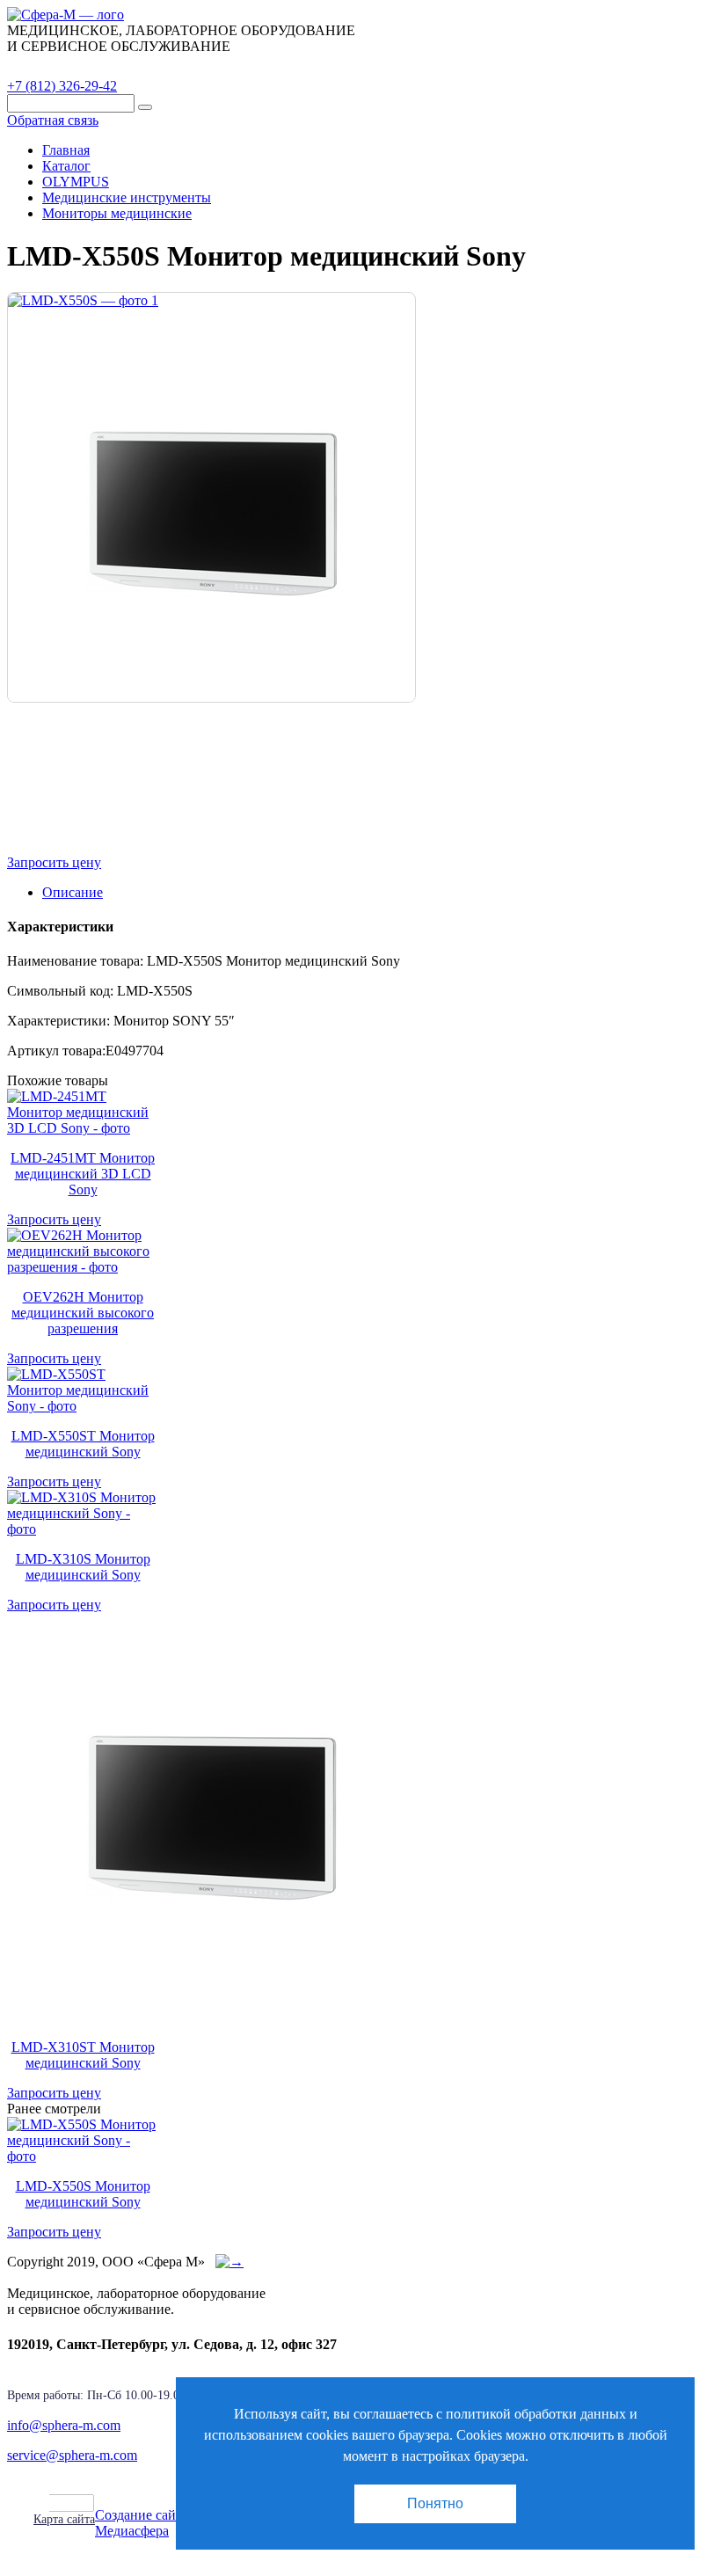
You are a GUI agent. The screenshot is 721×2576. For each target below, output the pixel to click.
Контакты (312, 66)
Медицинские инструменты (127, 197)
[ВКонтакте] (83, 2503)
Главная (66, 150)
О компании (140, 66)
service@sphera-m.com (72, 2455)
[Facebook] (63, 2503)
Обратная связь (53, 120)
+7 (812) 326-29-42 (62, 86)
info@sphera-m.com (64, 2425)
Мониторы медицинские (117, 213)
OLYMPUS (76, 182)
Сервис (229, 66)
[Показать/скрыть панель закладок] (42, 2502)
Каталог (48, 66)
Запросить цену (54, 862)
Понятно (435, 2503)
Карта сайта (64, 2519)
